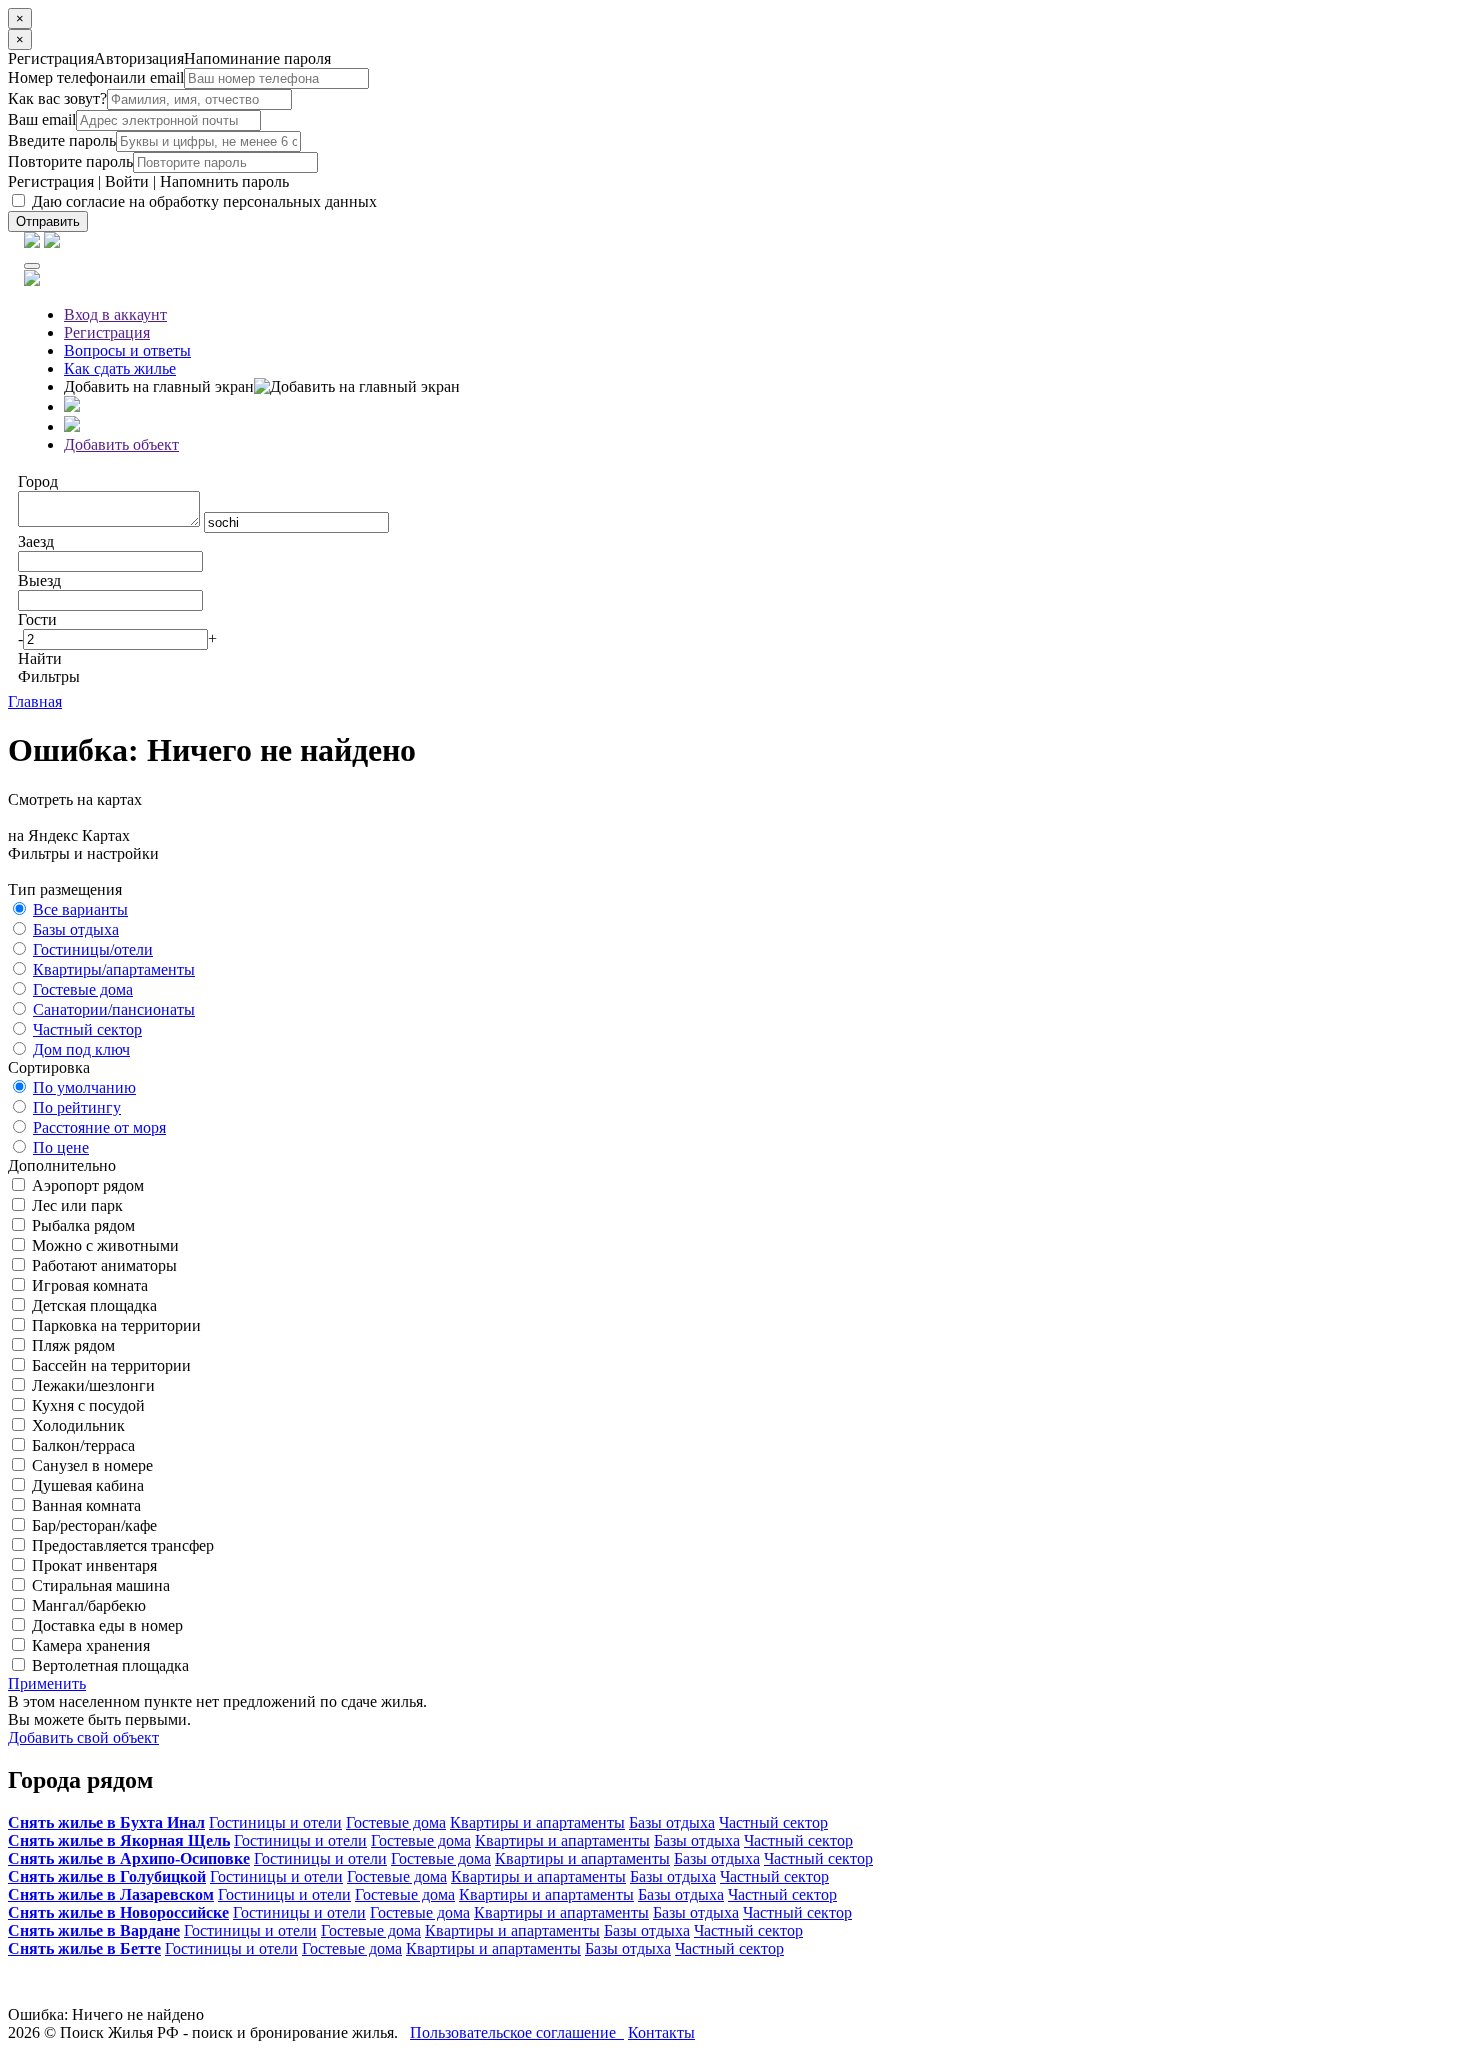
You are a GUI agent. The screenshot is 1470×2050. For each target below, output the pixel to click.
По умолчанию (84, 1087)
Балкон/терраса (81, 1445)
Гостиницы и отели (275, 1822)
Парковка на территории (114, 1325)
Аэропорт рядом (86, 1185)
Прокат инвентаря (92, 1565)
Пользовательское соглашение (517, 2032)
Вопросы (127, 350)
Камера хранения (89, 1645)
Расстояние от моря (99, 1127)
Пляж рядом (71, 1345)
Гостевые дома (83, 989)
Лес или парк (75, 1205)
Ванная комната (84, 1505)
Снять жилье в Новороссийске (118, 1912)
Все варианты (80, 909)
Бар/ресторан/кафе (92, 1525)
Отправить (48, 221)
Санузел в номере (90, 1465)
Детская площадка (92, 1305)
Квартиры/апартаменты (114, 969)
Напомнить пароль (224, 181)
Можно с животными (103, 1245)
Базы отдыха (76, 929)
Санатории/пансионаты (114, 1009)
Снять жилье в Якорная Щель (119, 1840)
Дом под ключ (81, 1049)
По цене (61, 1147)
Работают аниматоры (102, 1265)
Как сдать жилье (120, 368)
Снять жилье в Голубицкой (107, 1876)
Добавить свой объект (83, 1737)
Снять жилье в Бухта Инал (106, 1822)
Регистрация (51, 181)
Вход (115, 314)
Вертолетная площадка (108, 1665)
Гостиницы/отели (93, 949)
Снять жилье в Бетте (84, 1948)
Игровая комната (88, 1285)
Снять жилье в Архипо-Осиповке (129, 1858)
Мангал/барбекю (87, 1605)
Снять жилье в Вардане (94, 1930)
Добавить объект (121, 444)
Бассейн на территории (109, 1365)
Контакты (661, 2032)
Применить (47, 1683)
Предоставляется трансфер (121, 1545)
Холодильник (76, 1425)
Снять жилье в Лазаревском (111, 1894)
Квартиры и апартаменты (537, 1822)
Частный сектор (87, 1029)
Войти (127, 181)
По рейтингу (77, 1107)
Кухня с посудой (86, 1405)
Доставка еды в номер (105, 1625)
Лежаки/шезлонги (91, 1385)
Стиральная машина (99, 1585)
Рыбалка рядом (81, 1225)
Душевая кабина (86, 1485)
